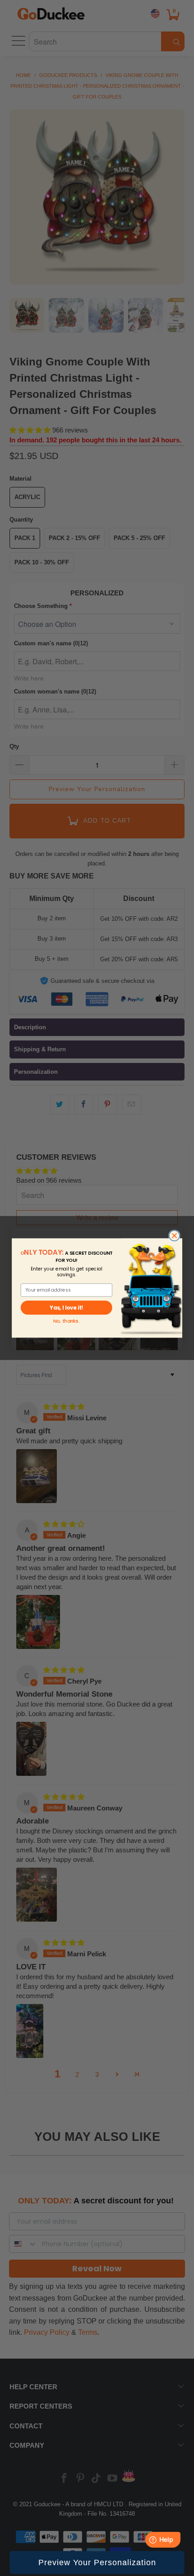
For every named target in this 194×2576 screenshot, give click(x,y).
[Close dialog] (174, 1236)
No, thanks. (66, 1321)
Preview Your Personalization (97, 2562)
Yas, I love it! (66, 1307)
